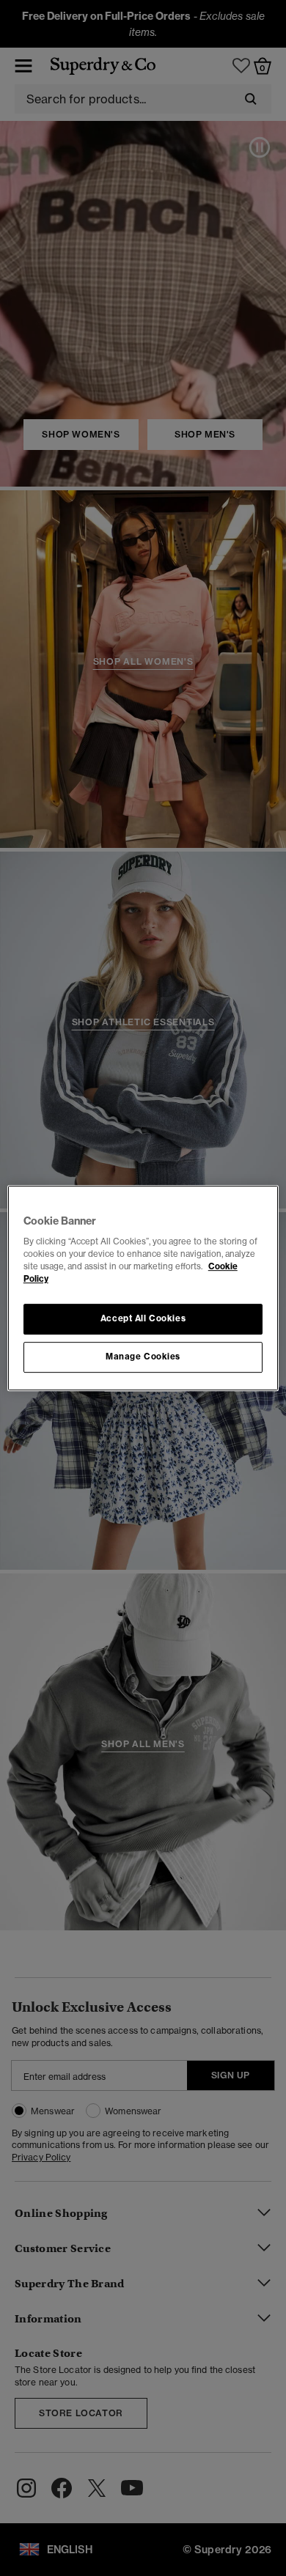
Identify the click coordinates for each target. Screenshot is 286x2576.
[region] (143, 1288)
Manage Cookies (143, 1357)
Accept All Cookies (143, 1319)
